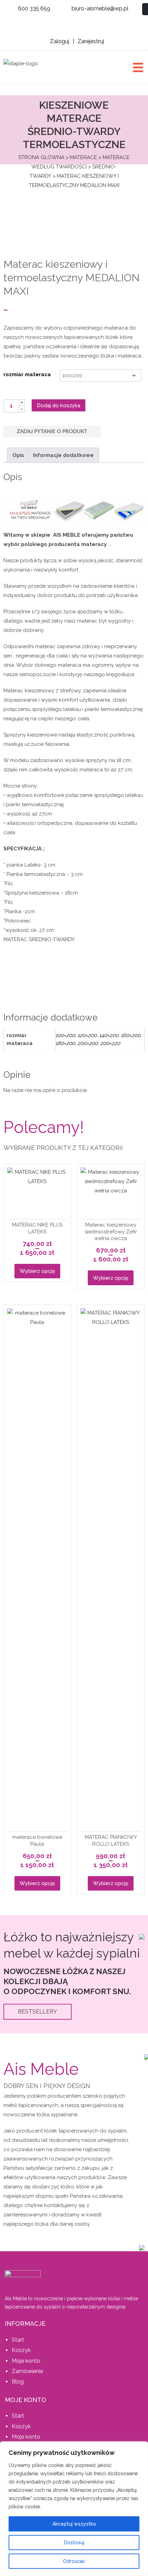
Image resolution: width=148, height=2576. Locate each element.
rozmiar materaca (27, 374)
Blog (18, 2382)
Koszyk (21, 2350)
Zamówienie (27, 2371)
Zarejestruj (91, 41)
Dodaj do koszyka (59, 406)
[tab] (18, 455)
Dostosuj (74, 2543)
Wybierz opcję (37, 1271)
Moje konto (26, 2361)
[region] (74, 2509)
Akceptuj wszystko (74, 2524)
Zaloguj (60, 41)
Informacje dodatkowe (63, 455)
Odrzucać (74, 2561)
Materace (83, 157)
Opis (18, 455)
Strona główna (41, 157)
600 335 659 (34, 8)
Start (18, 2340)
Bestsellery (38, 2012)
